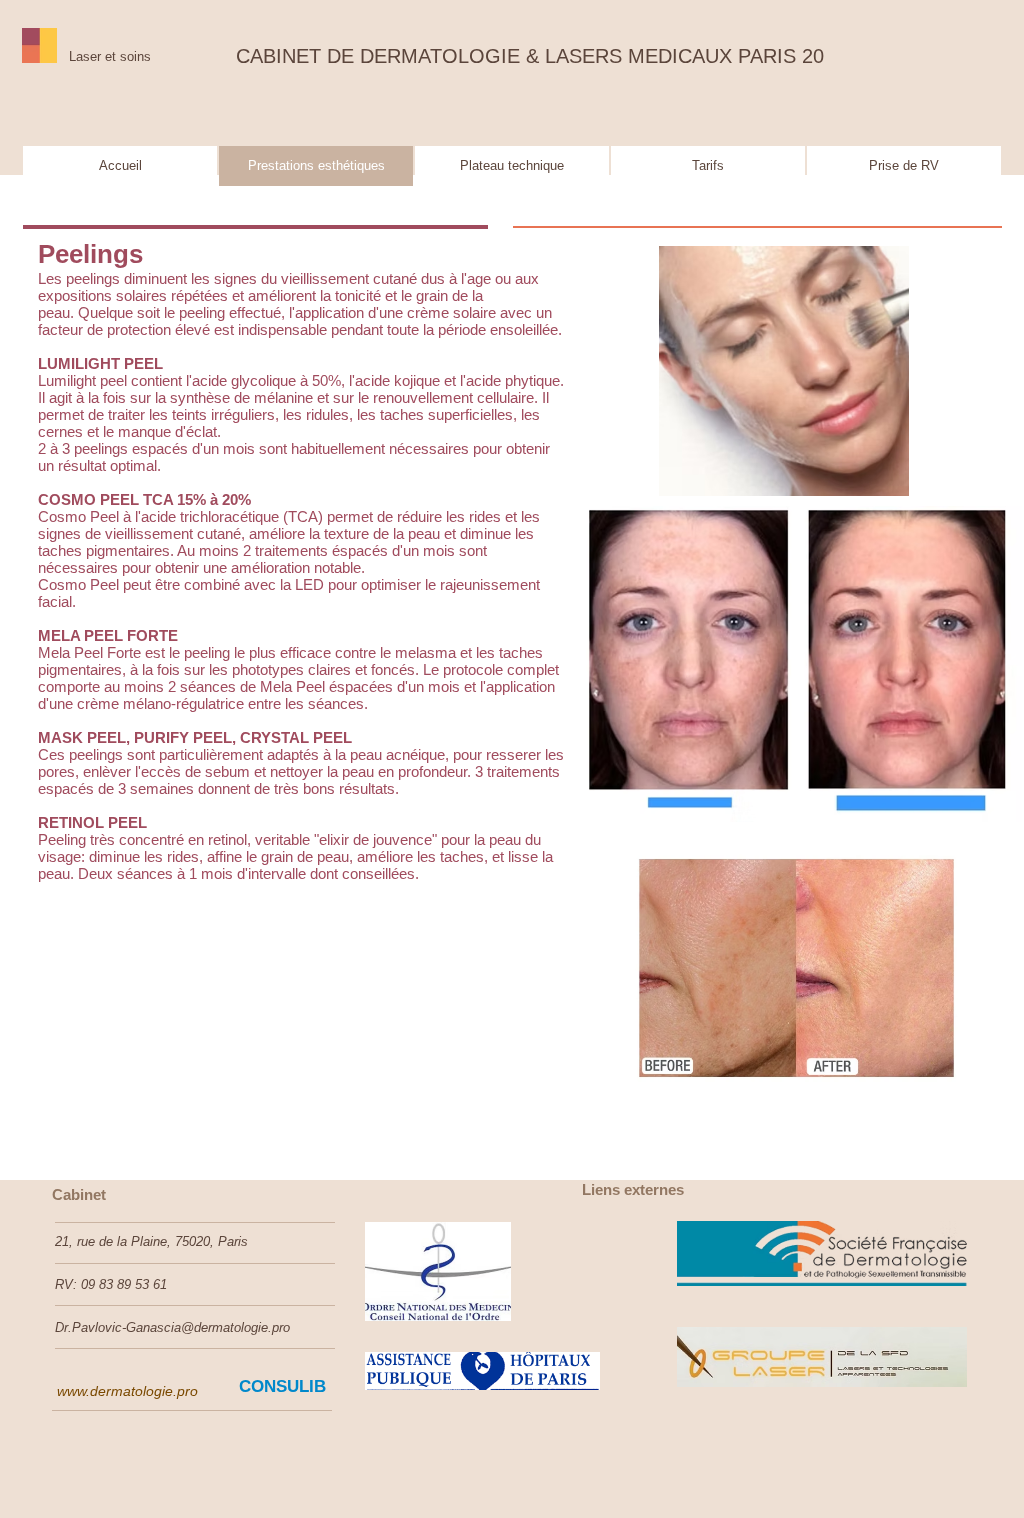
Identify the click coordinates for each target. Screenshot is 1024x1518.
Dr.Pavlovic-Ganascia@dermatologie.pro (172, 1327)
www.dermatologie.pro (127, 1391)
